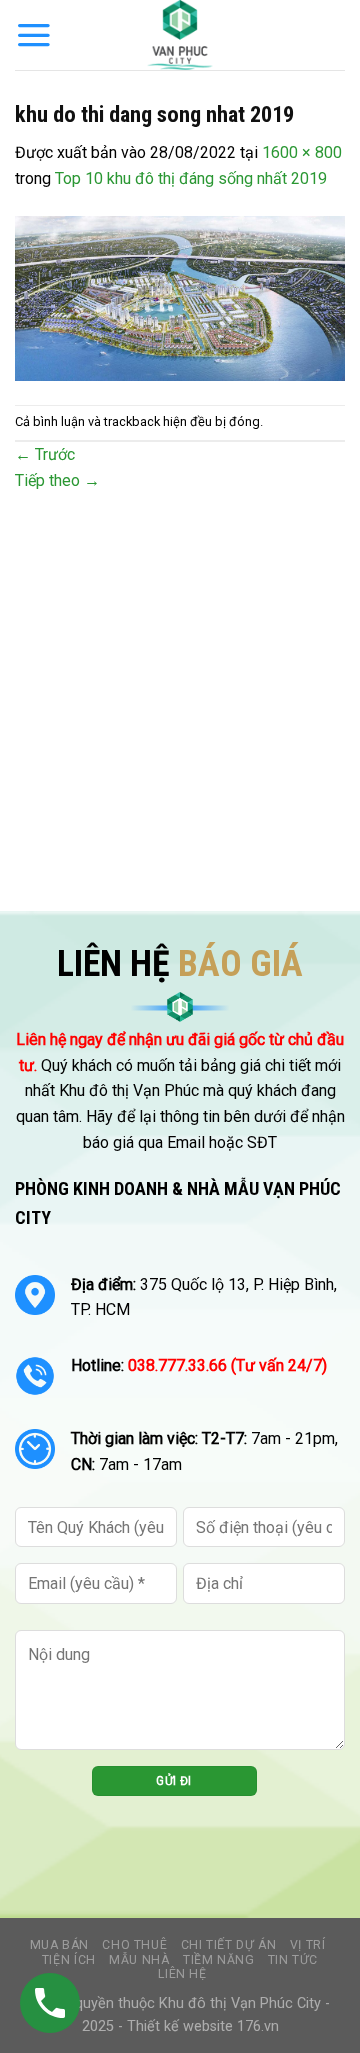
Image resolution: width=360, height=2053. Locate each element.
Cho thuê (134, 1945)
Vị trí (308, 1945)
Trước (45, 454)
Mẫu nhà (139, 1960)
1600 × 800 (302, 152)
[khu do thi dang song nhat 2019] (180, 296)
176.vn (258, 2026)
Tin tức (293, 1960)
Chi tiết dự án (229, 1945)
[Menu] (34, 35)
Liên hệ (182, 1974)
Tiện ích (69, 1960)
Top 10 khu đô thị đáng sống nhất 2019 (191, 178)
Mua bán (59, 1945)
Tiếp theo (57, 480)
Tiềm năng (219, 1960)
